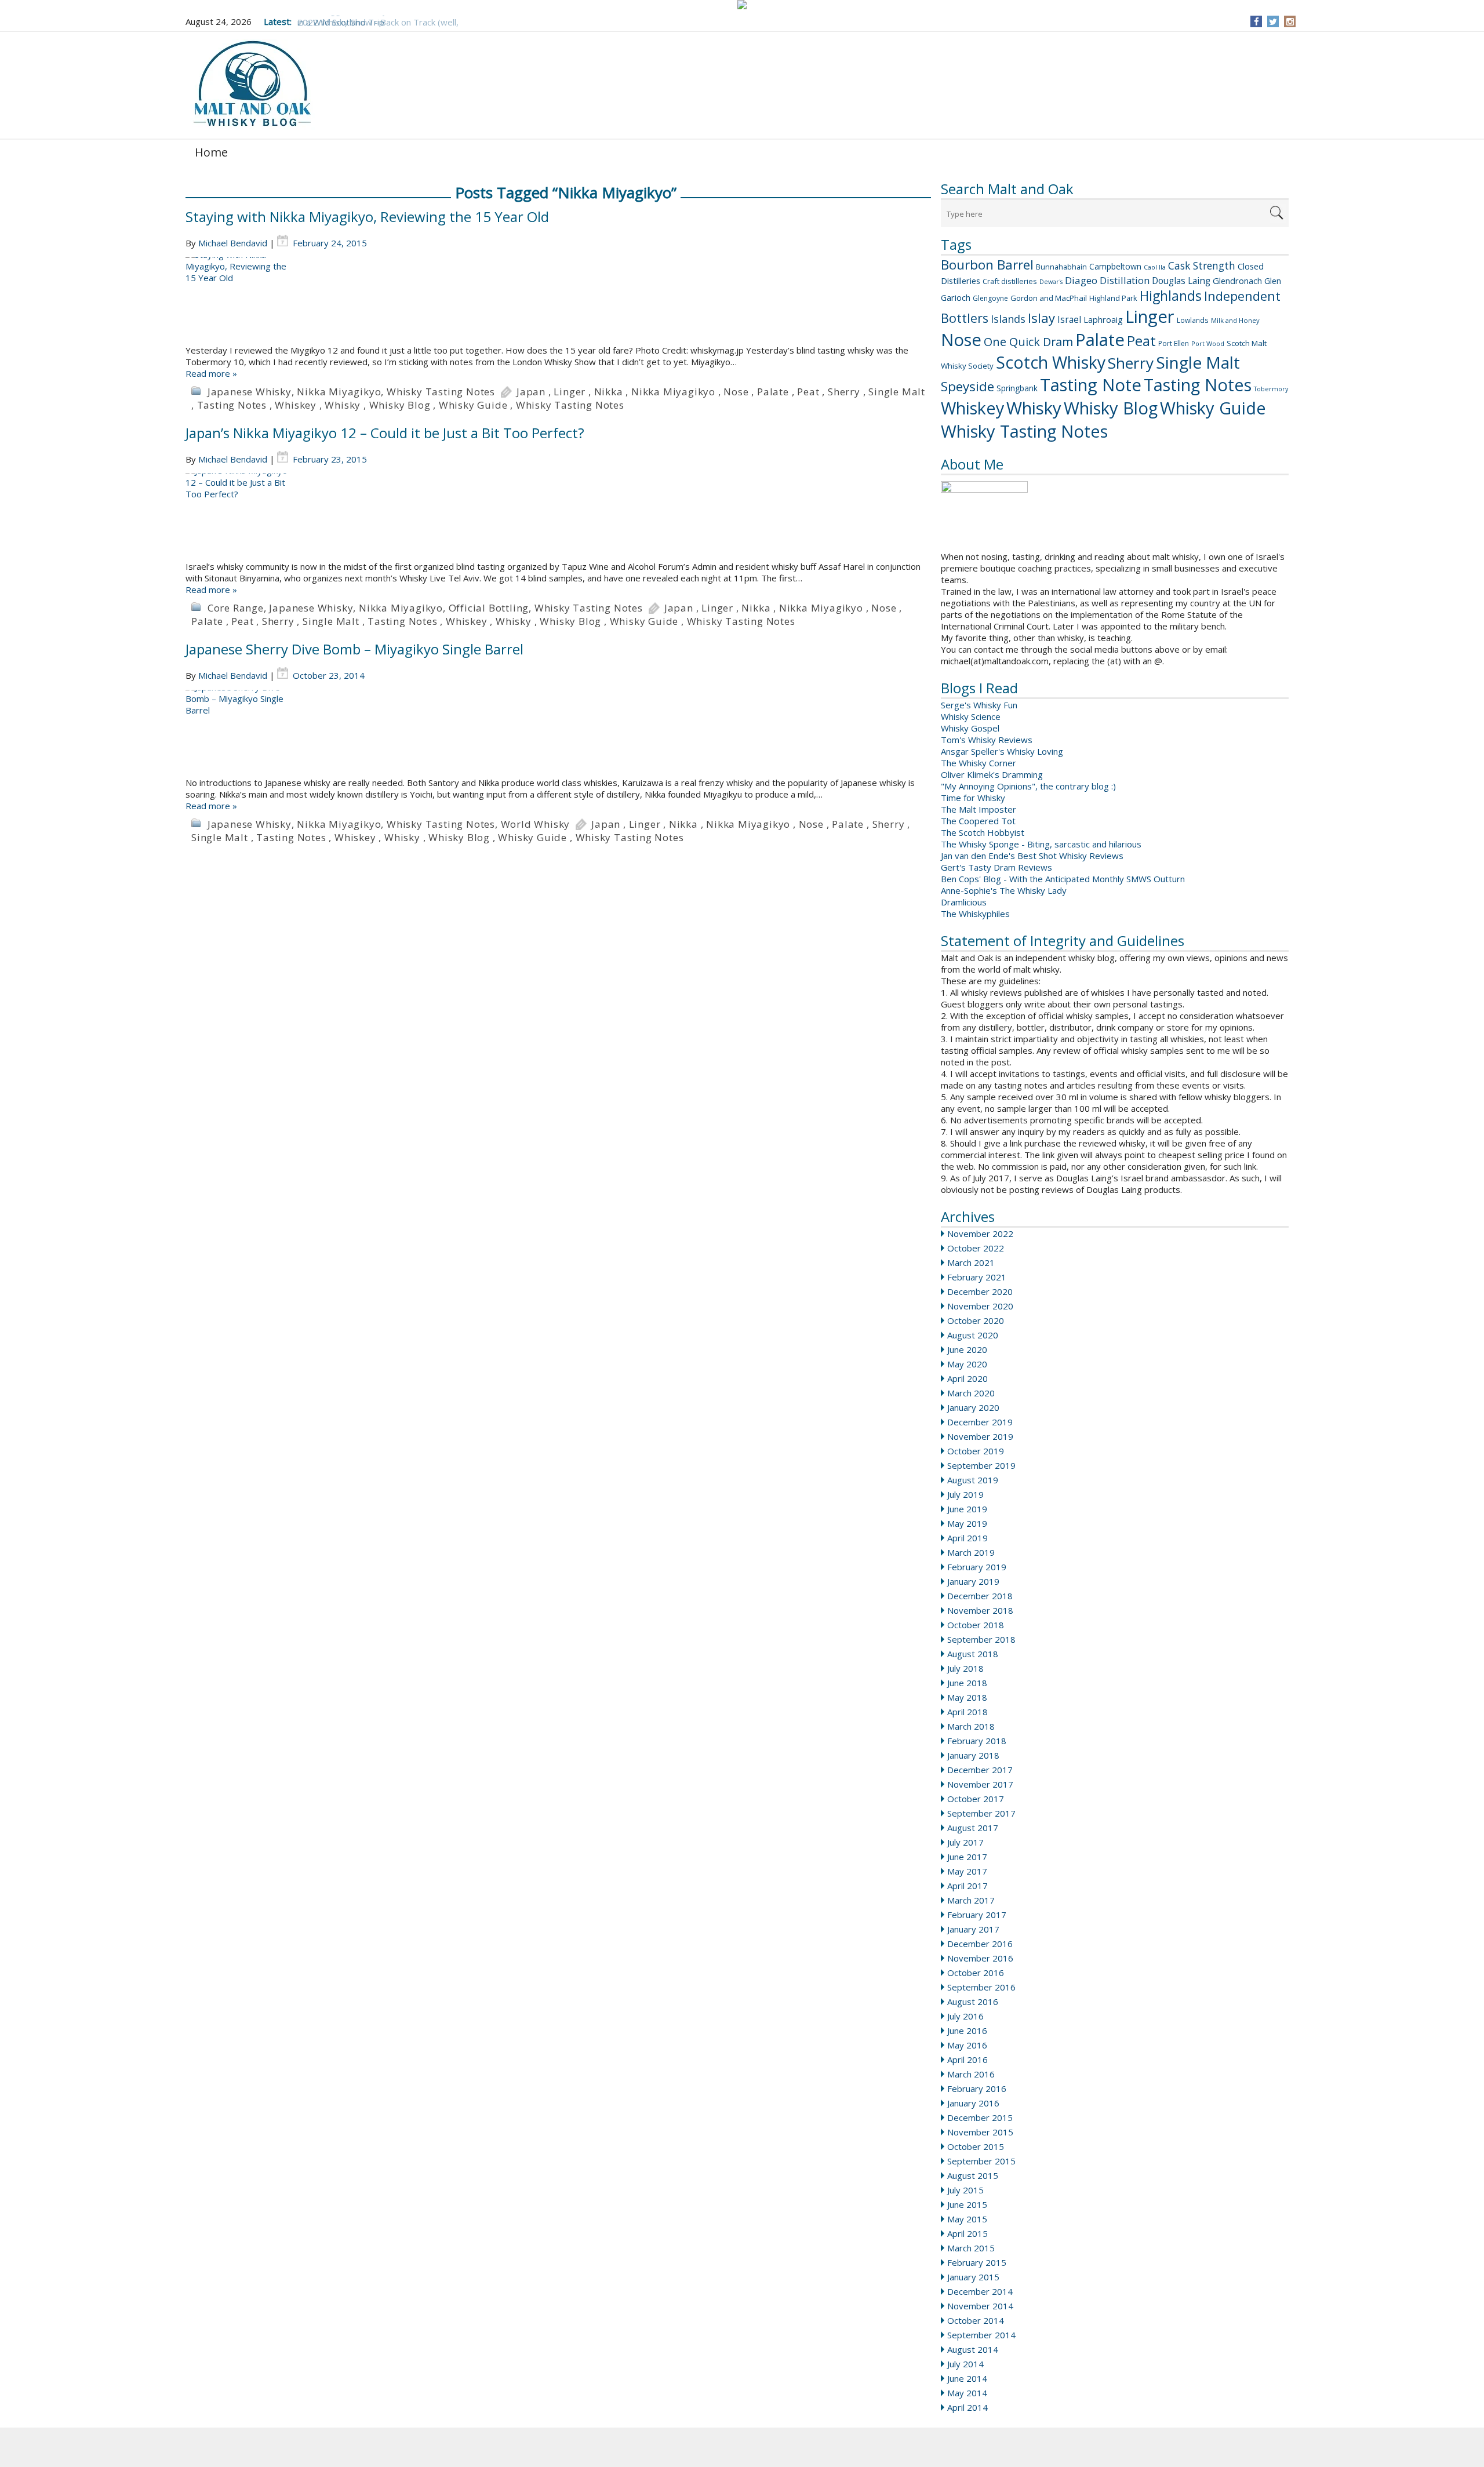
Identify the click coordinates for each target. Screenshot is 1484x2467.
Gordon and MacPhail (1049, 298)
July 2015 (965, 2190)
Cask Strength (1202, 265)
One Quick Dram (1028, 342)
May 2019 (967, 1523)
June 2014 (967, 2378)
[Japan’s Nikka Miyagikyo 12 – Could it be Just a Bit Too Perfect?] (558, 517)
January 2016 (973, 2103)
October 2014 (976, 2320)
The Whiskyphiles (975, 914)
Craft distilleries (1010, 281)
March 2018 (971, 1726)
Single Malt (1198, 362)
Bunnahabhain (1061, 267)
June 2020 (967, 1349)
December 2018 (980, 1596)
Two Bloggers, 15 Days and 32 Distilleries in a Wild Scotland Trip (381, 16)
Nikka (609, 392)
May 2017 (967, 1871)
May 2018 (967, 1697)
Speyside (967, 386)
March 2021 (971, 1262)
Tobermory (1271, 389)
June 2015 (967, 2204)
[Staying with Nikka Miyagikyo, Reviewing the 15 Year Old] (558, 301)
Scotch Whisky (1051, 362)
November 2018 (980, 1610)
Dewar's (1051, 282)
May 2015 (967, 2219)
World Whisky (536, 824)
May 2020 (967, 1364)
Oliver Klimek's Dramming (992, 774)
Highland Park (1113, 298)
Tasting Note (1091, 385)
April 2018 (967, 1712)
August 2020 (973, 1335)
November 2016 (980, 1958)
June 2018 (967, 1683)
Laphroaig (1103, 319)
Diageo (1081, 280)
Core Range (236, 608)
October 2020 (976, 1320)
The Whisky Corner (979, 763)
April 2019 (967, 1538)
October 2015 (976, 2146)
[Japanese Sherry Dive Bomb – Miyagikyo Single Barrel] (558, 733)
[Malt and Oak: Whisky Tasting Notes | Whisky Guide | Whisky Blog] (252, 84)
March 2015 (971, 2248)
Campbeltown (1115, 266)
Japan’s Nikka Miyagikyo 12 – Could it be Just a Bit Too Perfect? (385, 433)
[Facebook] (1256, 21)
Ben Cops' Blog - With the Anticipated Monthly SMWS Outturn (1063, 879)
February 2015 (977, 2262)
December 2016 (980, 1944)
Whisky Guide (1213, 408)
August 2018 (973, 1654)
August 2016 (973, 2002)
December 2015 (980, 2117)
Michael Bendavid (233, 243)
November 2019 (980, 1436)
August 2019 (973, 1480)
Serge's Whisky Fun (979, 705)
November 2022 (980, 1233)
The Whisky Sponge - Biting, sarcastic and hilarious (1041, 844)
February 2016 (977, 2088)
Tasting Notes (1198, 385)
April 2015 (967, 2233)
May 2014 (967, 2393)
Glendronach (1237, 281)
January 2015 (973, 2277)
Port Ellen (1174, 343)
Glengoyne (990, 298)
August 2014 (973, 2349)
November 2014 (980, 2306)
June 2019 (967, 1509)
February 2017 (977, 1915)
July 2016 (965, 2016)
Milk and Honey (1235, 320)
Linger (1150, 316)
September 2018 (981, 1639)
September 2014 (981, 2335)
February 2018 (977, 1741)
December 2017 (980, 1770)
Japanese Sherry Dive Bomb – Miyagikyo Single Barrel (354, 649)
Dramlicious (964, 902)
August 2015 (973, 2175)
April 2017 (967, 1886)
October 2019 (976, 1451)
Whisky (1034, 408)
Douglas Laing (1181, 281)
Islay (1041, 318)
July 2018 (965, 1668)
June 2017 (967, 1857)
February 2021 (977, 1277)
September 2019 (981, 1465)
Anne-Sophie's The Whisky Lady (1004, 890)
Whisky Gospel (970, 728)
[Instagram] (1290, 21)
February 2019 (977, 1567)
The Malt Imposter (979, 809)
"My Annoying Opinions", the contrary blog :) (1028, 786)
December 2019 (980, 1422)
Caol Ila (1155, 267)
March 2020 (971, 1393)
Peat (1141, 341)
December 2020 (980, 1291)
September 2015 (981, 2161)
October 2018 (976, 1625)
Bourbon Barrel (987, 265)
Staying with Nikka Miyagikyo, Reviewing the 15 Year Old (367, 217)
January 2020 (973, 1407)
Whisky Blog (1111, 408)
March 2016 (971, 2074)
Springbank (1017, 388)
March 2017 (971, 1900)
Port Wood (1208, 343)
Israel (1069, 319)
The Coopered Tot (978, 821)
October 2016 (976, 1973)
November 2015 (980, 2132)
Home (211, 152)
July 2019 (965, 1494)
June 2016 (967, 2031)
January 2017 (973, 1929)
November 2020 (980, 1306)
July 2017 (965, 1842)
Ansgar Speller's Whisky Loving (1002, 751)
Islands (1008, 319)
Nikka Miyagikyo (339, 392)
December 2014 (980, 2291)
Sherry (1131, 363)
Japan (531, 392)
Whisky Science (971, 716)
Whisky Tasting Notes (1024, 431)
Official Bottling (489, 608)
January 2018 (973, 1755)
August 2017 (973, 1828)
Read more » (211, 373)
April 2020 (967, 1378)
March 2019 (971, 1552)
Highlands (1171, 296)
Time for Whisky (973, 798)
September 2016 (981, 1987)
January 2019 (973, 1581)
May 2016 (967, 2045)
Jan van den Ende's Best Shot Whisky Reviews (1032, 856)
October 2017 (976, 1799)
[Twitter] (1273, 21)
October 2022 (976, 1248)
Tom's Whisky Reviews (987, 740)
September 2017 (981, 1813)
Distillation (1125, 280)
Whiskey (972, 408)
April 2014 (967, 2407)
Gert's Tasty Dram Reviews (996, 867)
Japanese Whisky (250, 392)
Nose (961, 340)
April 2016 (967, 2060)
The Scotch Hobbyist (983, 832)
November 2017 (980, 1784)
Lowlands (1193, 320)
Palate (1100, 340)
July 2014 (965, 2364)
